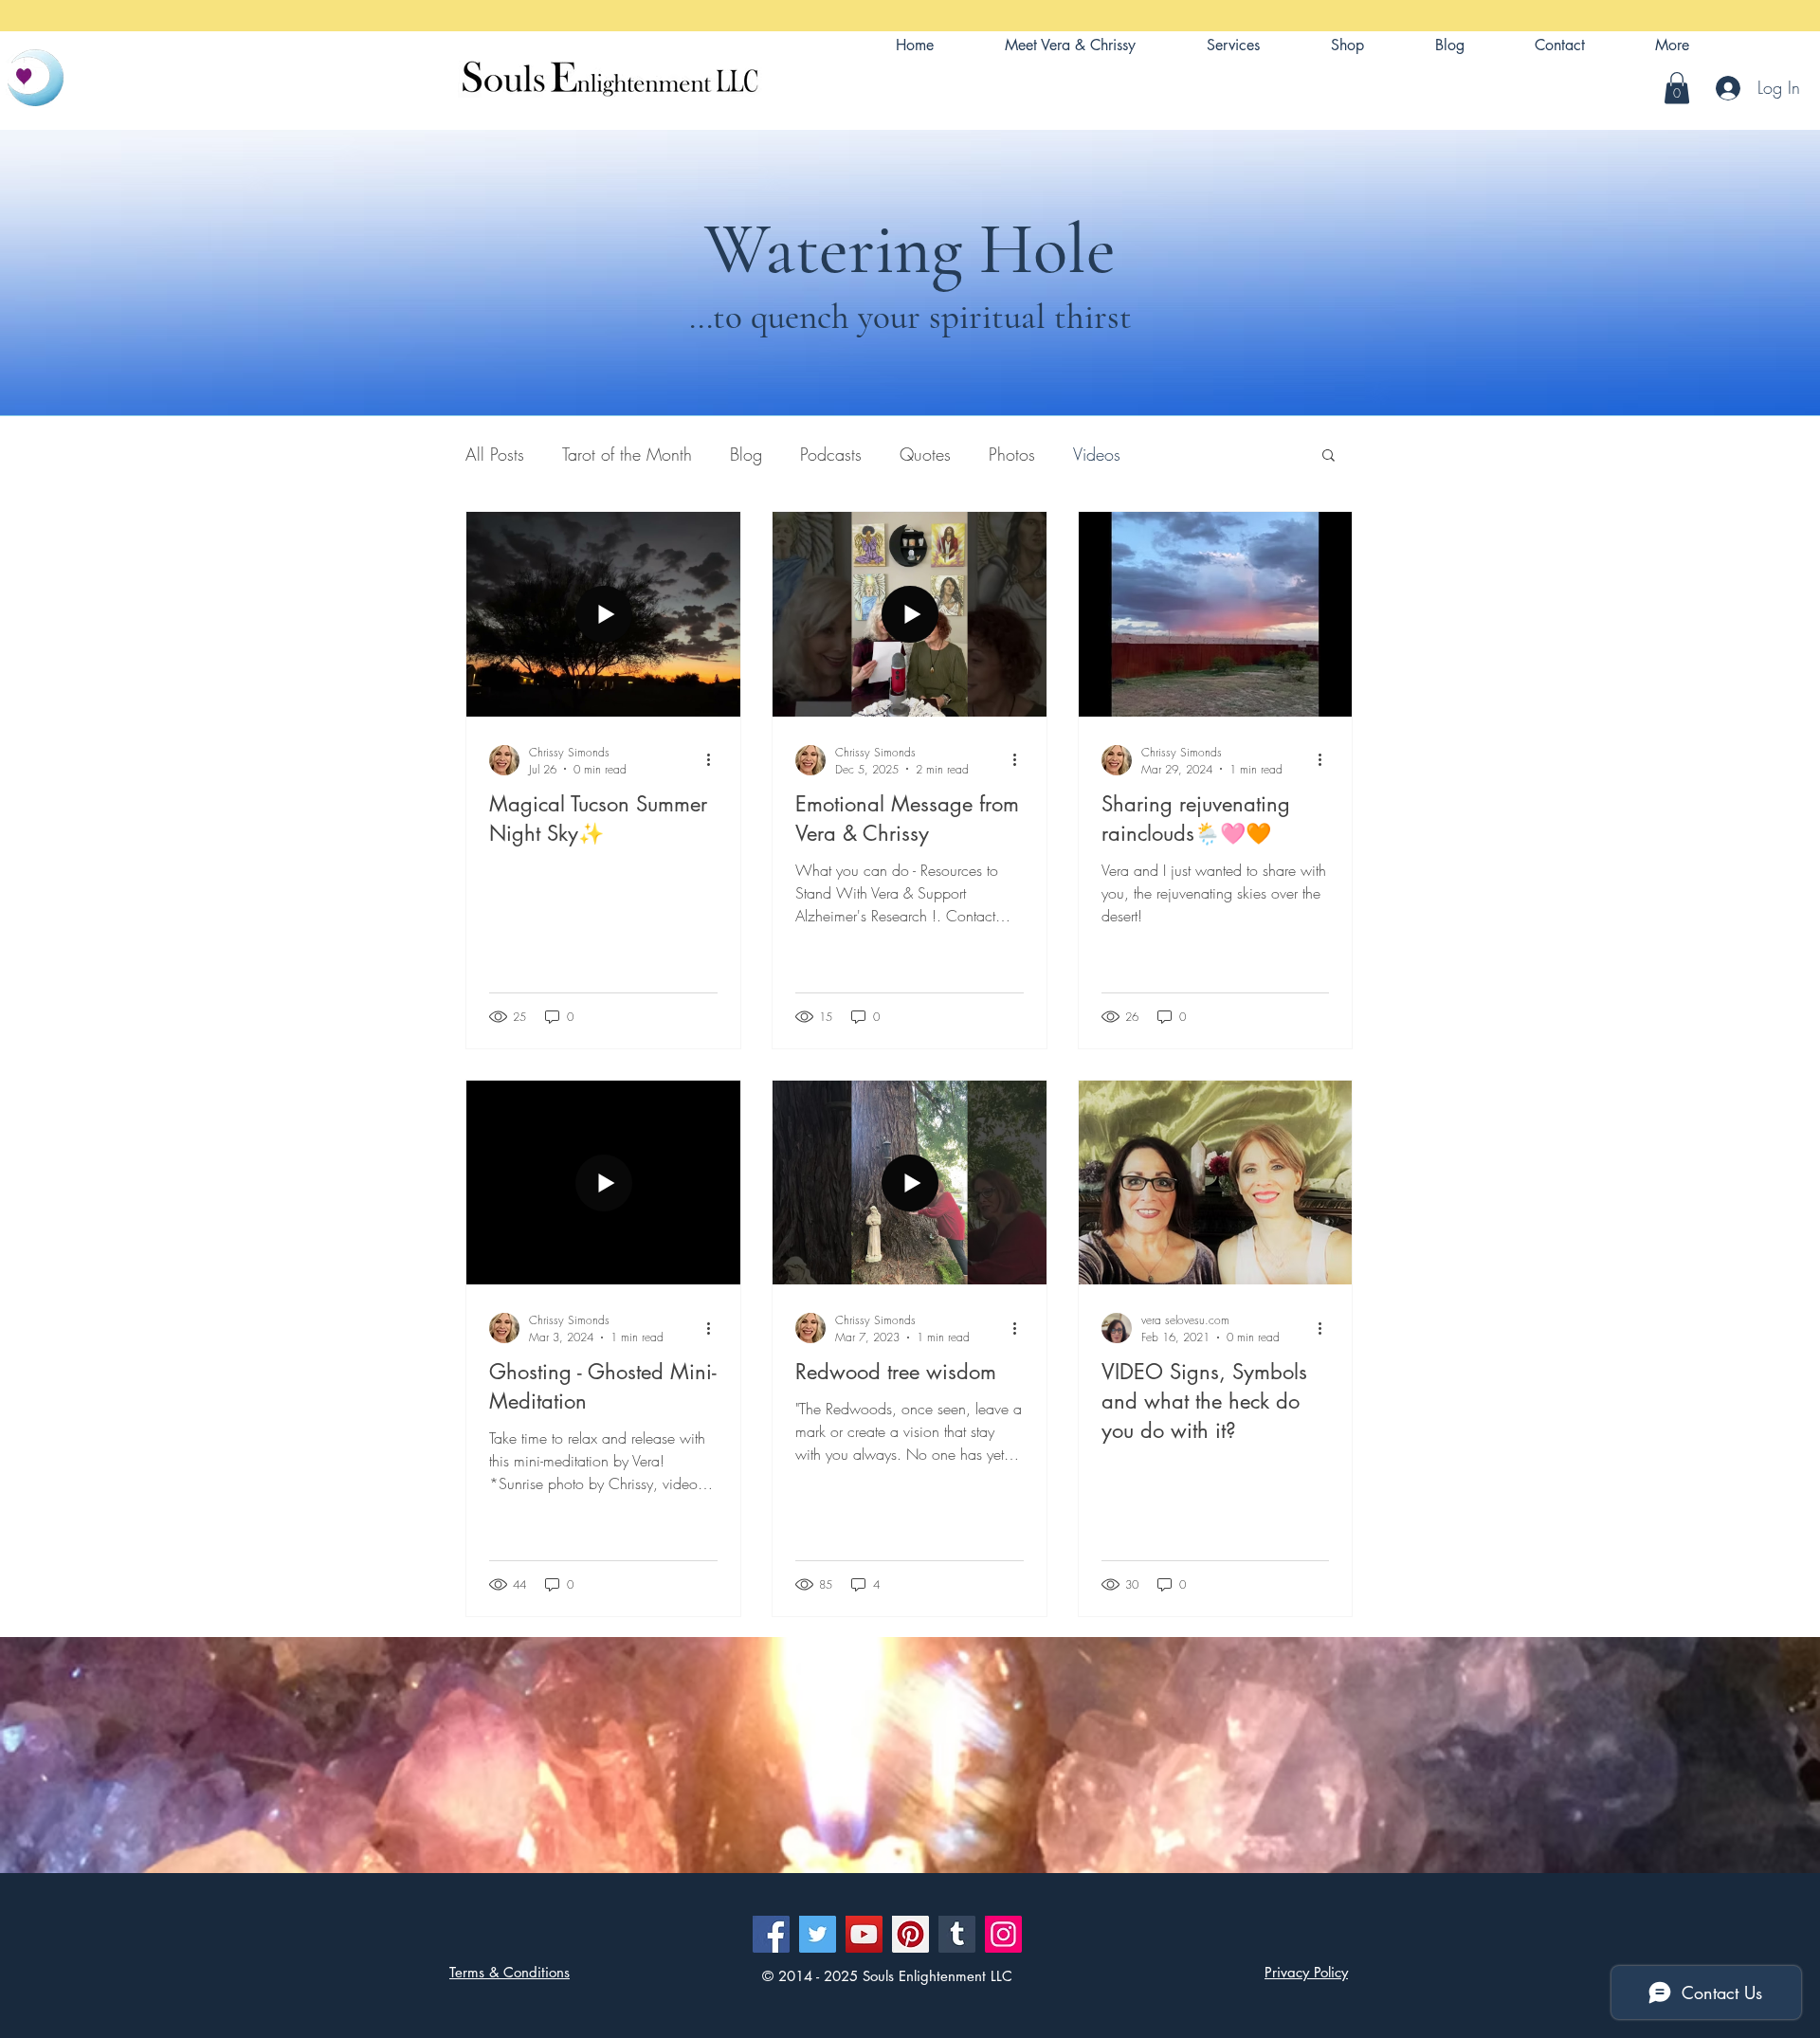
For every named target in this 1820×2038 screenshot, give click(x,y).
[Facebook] (771, 1934)
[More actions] (715, 760)
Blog (746, 454)
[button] (1672, 45)
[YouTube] (864, 1934)
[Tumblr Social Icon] (957, 1934)
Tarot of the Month (627, 454)
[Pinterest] (910, 1934)
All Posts (495, 454)
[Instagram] (1003, 1934)
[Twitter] (818, 1934)
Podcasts (831, 454)
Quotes (925, 454)
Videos (1097, 454)
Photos (1012, 454)
